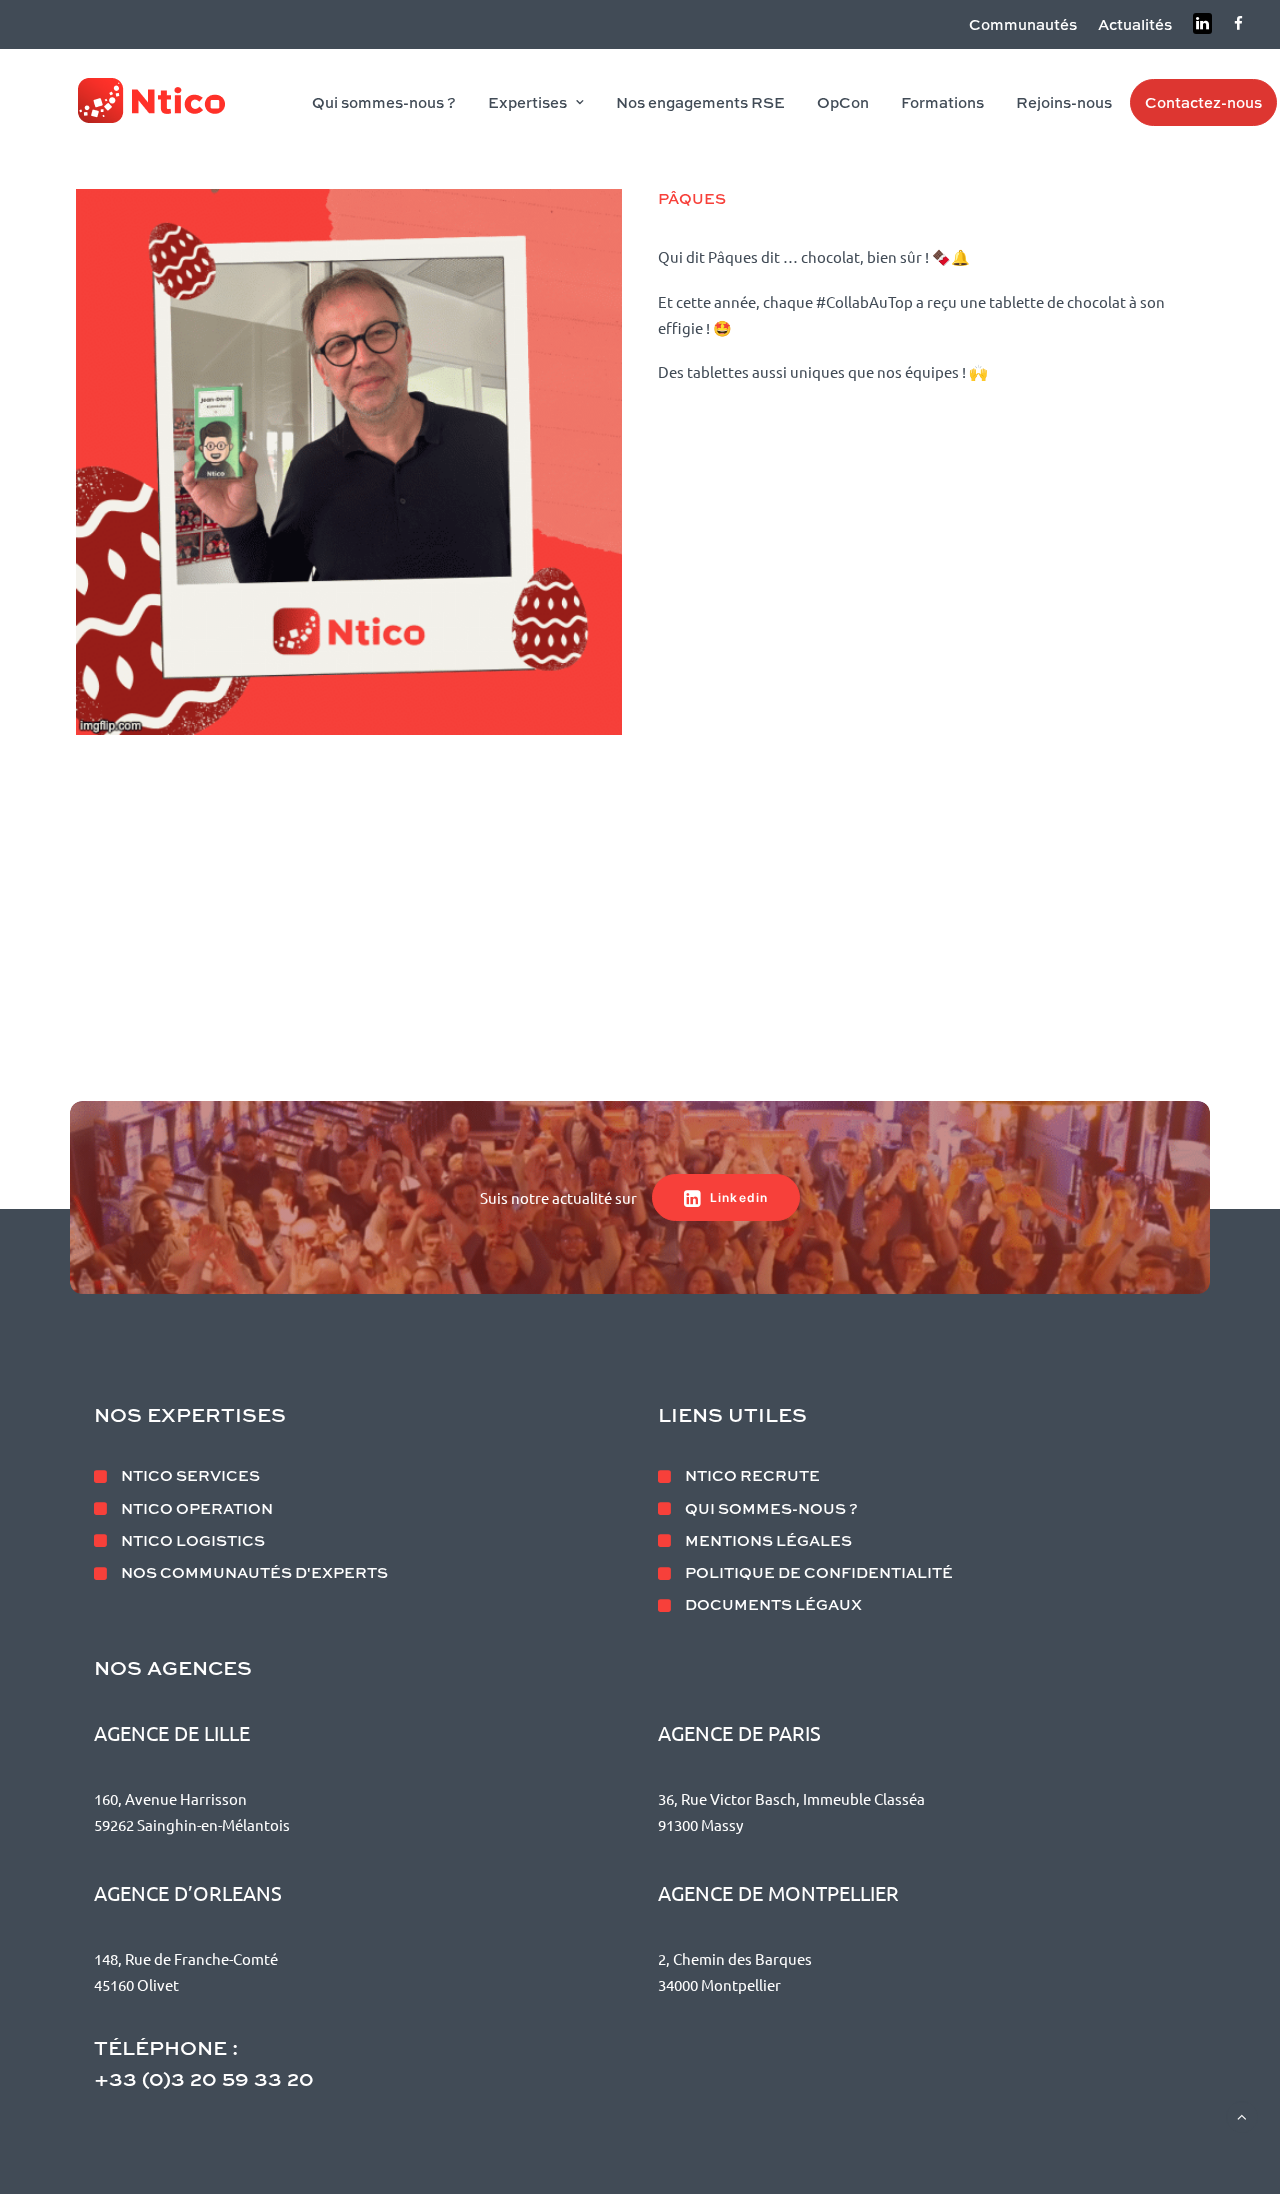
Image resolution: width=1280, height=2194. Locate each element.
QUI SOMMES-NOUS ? (771, 1508)
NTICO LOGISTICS (193, 1540)
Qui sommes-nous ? (384, 102)
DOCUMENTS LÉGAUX (773, 1604)
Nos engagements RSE (700, 102)
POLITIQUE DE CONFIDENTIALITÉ (819, 1572)
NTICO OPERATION (197, 1508)
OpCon (843, 102)
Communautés (1023, 24)
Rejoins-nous (1064, 102)
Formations (942, 102)
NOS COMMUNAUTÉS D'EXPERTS (254, 1572)
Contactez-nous (1203, 102)
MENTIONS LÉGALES (768, 1540)
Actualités (1135, 24)
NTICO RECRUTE (752, 1475)
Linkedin (739, 1197)
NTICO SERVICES (190, 1475)
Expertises (527, 102)
